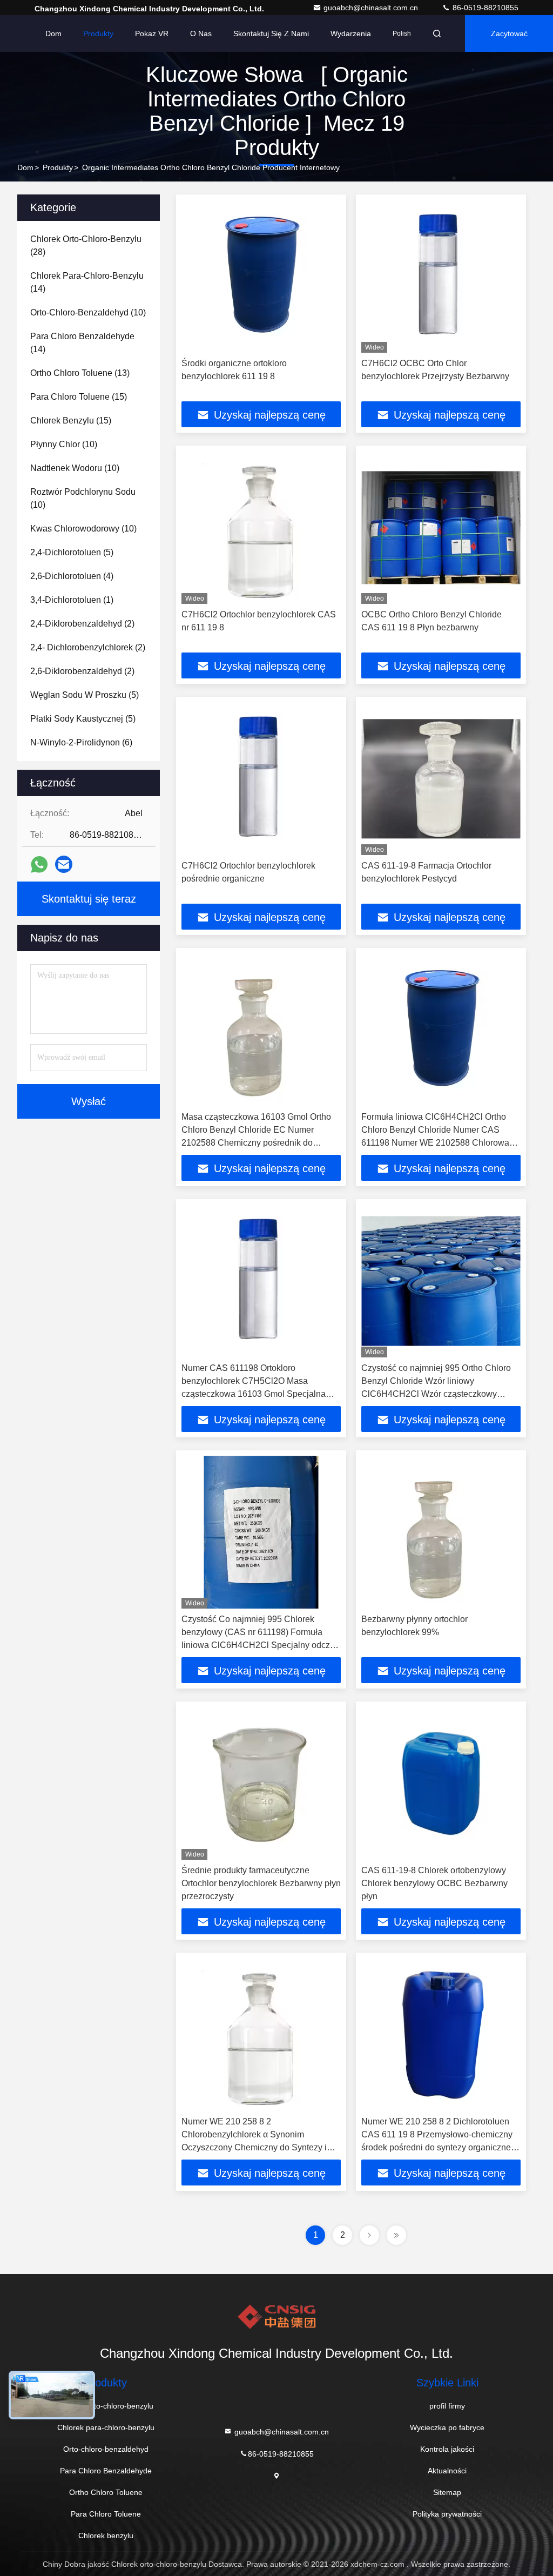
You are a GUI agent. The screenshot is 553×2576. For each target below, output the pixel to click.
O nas (201, 33)
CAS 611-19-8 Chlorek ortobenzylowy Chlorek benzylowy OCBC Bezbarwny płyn (434, 1883)
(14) (87, 282)
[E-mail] (64, 864)
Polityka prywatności (447, 2514)
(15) (79, 397)
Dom (53, 33)
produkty (58, 167)
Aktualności (447, 2471)
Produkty (98, 33)
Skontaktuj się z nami (271, 33)
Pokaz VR (152, 33)
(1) (72, 600)
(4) (72, 576)
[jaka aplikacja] (39, 865)
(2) (82, 624)
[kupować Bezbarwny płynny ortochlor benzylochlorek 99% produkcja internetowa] (441, 1532)
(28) (86, 246)
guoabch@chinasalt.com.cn (372, 8)
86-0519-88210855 (484, 8)
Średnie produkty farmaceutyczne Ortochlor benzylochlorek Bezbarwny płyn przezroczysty (261, 1883)
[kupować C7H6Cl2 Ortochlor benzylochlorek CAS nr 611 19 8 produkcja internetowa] (261, 527)
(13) (80, 373)
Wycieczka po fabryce (447, 2427)
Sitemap (447, 2492)
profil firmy (447, 2406)
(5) (72, 552)
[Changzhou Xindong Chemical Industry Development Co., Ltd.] (276, 2317)
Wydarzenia (351, 33)
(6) (81, 742)
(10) (88, 312)
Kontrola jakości (447, 2449)
